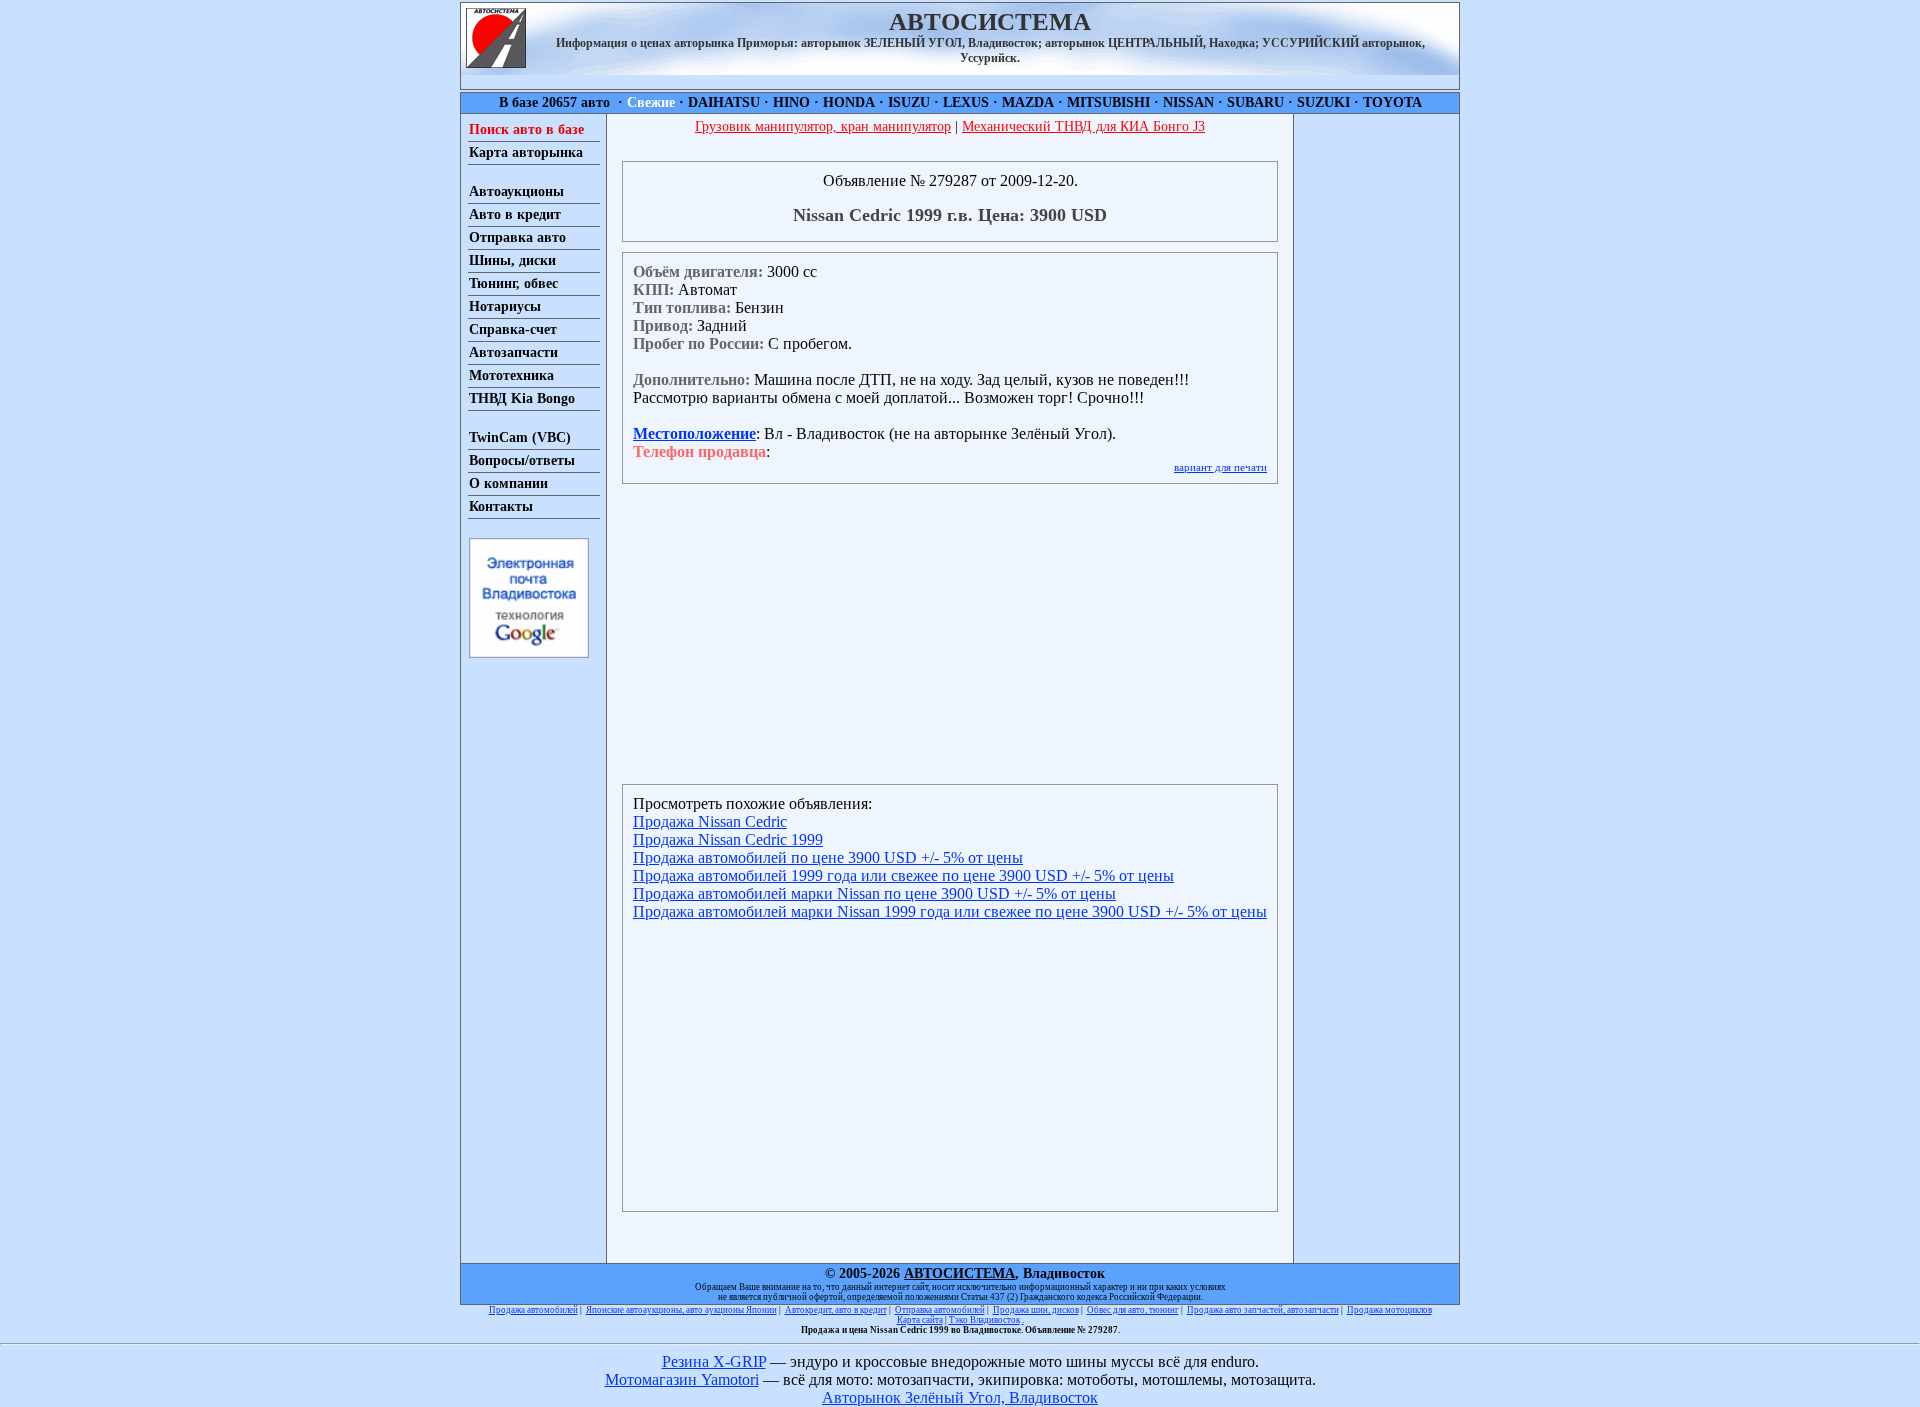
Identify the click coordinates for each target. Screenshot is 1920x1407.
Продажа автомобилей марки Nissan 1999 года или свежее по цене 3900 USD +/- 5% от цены (950, 911)
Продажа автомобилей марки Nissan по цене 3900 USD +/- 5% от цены (874, 893)
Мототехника (511, 375)
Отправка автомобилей (940, 1310)
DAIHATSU (724, 102)
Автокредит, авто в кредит (836, 1310)
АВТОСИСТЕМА (959, 1273)
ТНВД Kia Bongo (522, 398)
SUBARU (1255, 102)
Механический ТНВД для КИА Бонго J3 (1083, 126)
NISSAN (1188, 102)
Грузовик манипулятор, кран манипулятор (823, 126)
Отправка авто (517, 237)
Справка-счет (513, 329)
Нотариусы (505, 306)
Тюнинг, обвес (513, 283)
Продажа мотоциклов (1389, 1310)
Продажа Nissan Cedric (710, 821)
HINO (791, 102)
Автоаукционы (516, 191)
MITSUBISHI (1108, 102)
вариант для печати (1220, 467)
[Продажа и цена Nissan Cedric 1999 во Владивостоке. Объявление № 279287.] (496, 62)
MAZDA (1028, 102)
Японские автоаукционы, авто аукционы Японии (681, 1310)
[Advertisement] (1376, 414)
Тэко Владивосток (984, 1320)
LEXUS (966, 102)
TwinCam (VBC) (520, 437)
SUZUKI (1323, 102)
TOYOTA (1392, 102)
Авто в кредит (515, 214)
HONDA (849, 102)
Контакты (501, 506)
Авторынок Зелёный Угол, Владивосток (960, 1397)
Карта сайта (920, 1320)
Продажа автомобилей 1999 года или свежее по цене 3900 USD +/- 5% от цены (903, 875)
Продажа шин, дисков (1036, 1310)
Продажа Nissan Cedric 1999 (728, 839)
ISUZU (909, 102)
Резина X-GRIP (714, 1361)
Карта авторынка (526, 152)
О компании (508, 483)
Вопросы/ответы (522, 460)
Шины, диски (512, 260)
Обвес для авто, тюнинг (1133, 1310)
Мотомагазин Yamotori (682, 1379)
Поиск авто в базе (526, 129)
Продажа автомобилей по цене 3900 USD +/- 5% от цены (828, 857)
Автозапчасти (513, 352)
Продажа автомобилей (533, 1310)
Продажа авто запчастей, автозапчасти (1263, 1310)
